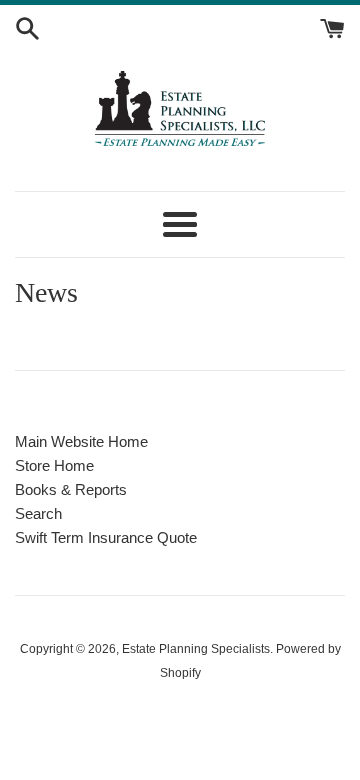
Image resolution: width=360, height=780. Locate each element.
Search (38, 513)
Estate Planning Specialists (196, 649)
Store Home (54, 465)
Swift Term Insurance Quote (106, 537)
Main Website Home (81, 441)
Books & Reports (71, 489)
